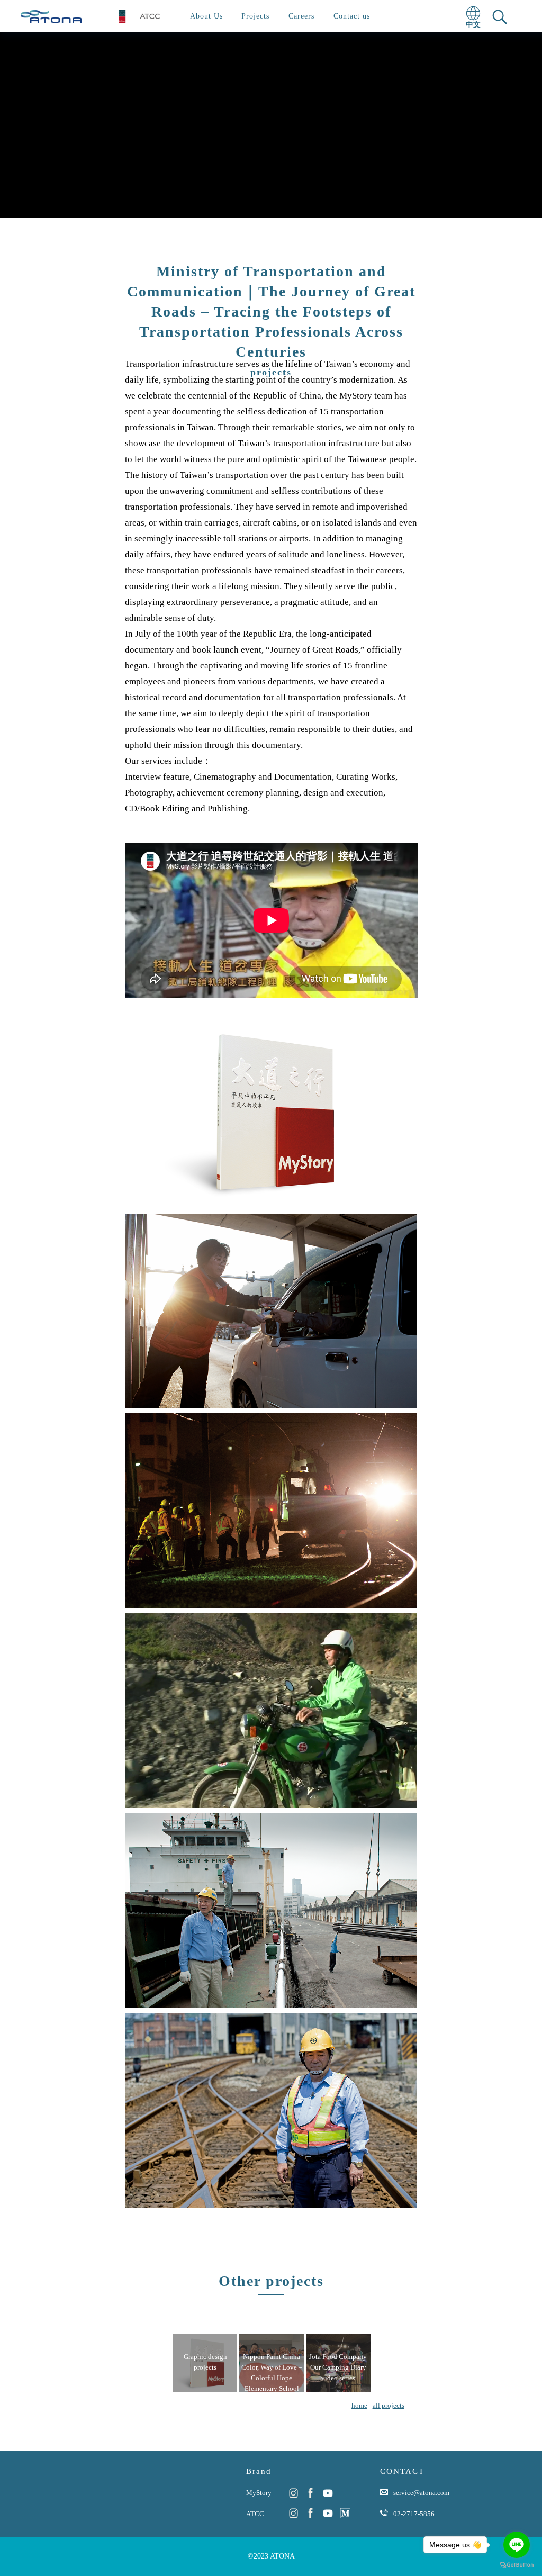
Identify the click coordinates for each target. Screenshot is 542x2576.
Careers (301, 16)
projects (271, 372)
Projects (255, 16)
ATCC (255, 2514)
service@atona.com (421, 2493)
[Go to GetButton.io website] (517, 2565)
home (359, 2405)
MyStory (259, 2493)
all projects (389, 2405)
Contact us (352, 16)
